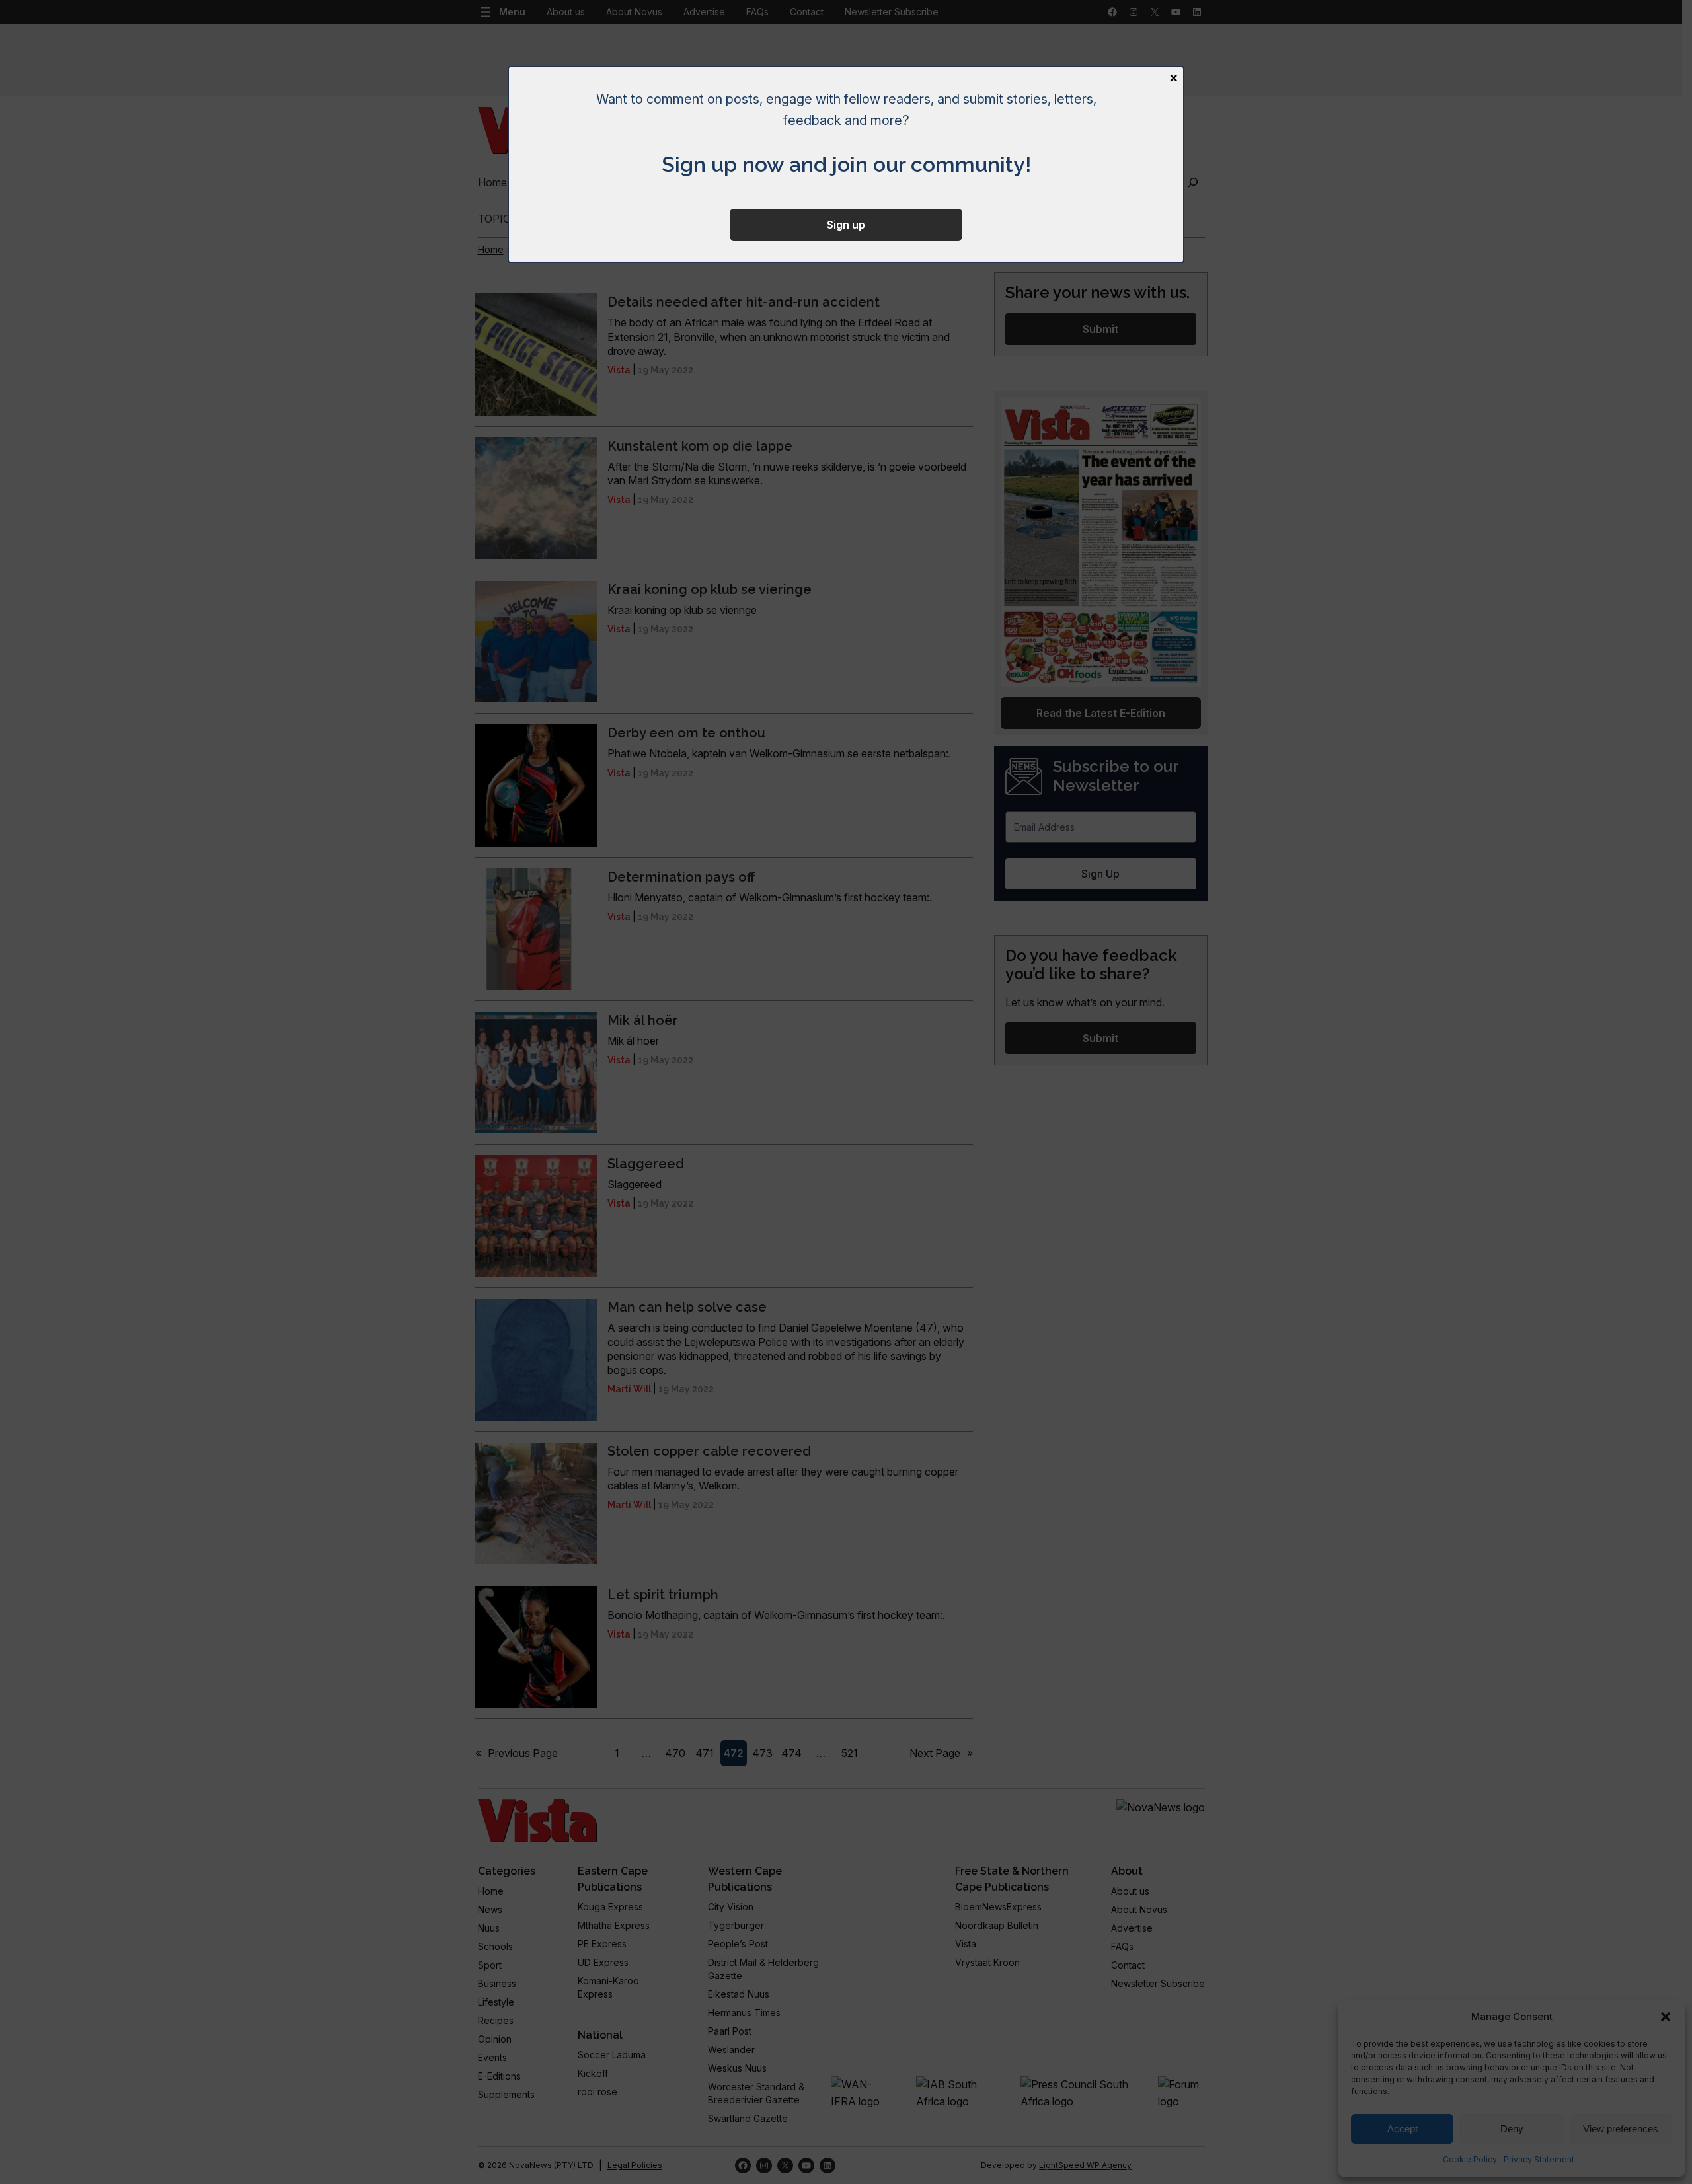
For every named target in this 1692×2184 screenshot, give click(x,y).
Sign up (846, 225)
